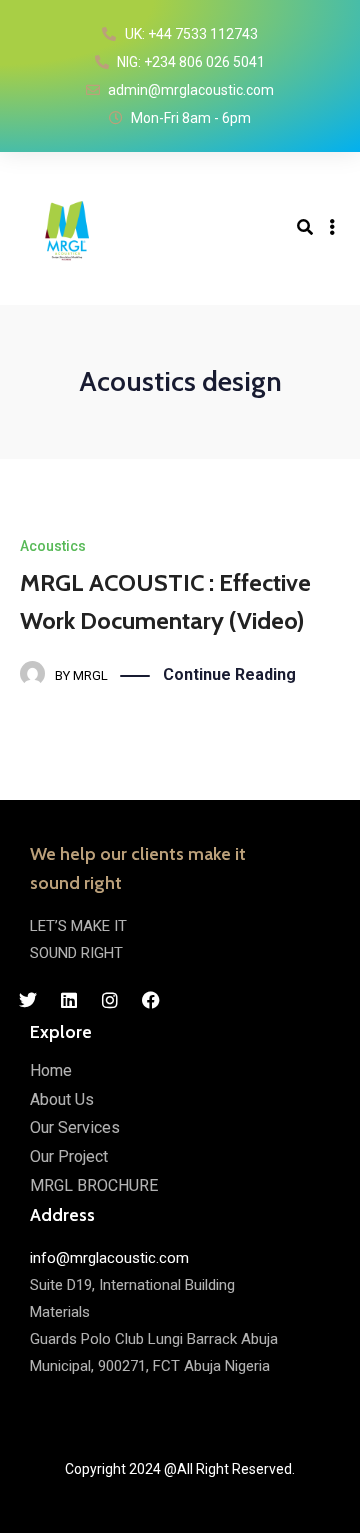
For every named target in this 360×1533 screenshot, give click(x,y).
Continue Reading (229, 674)
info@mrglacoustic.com (109, 1258)
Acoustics (53, 546)
